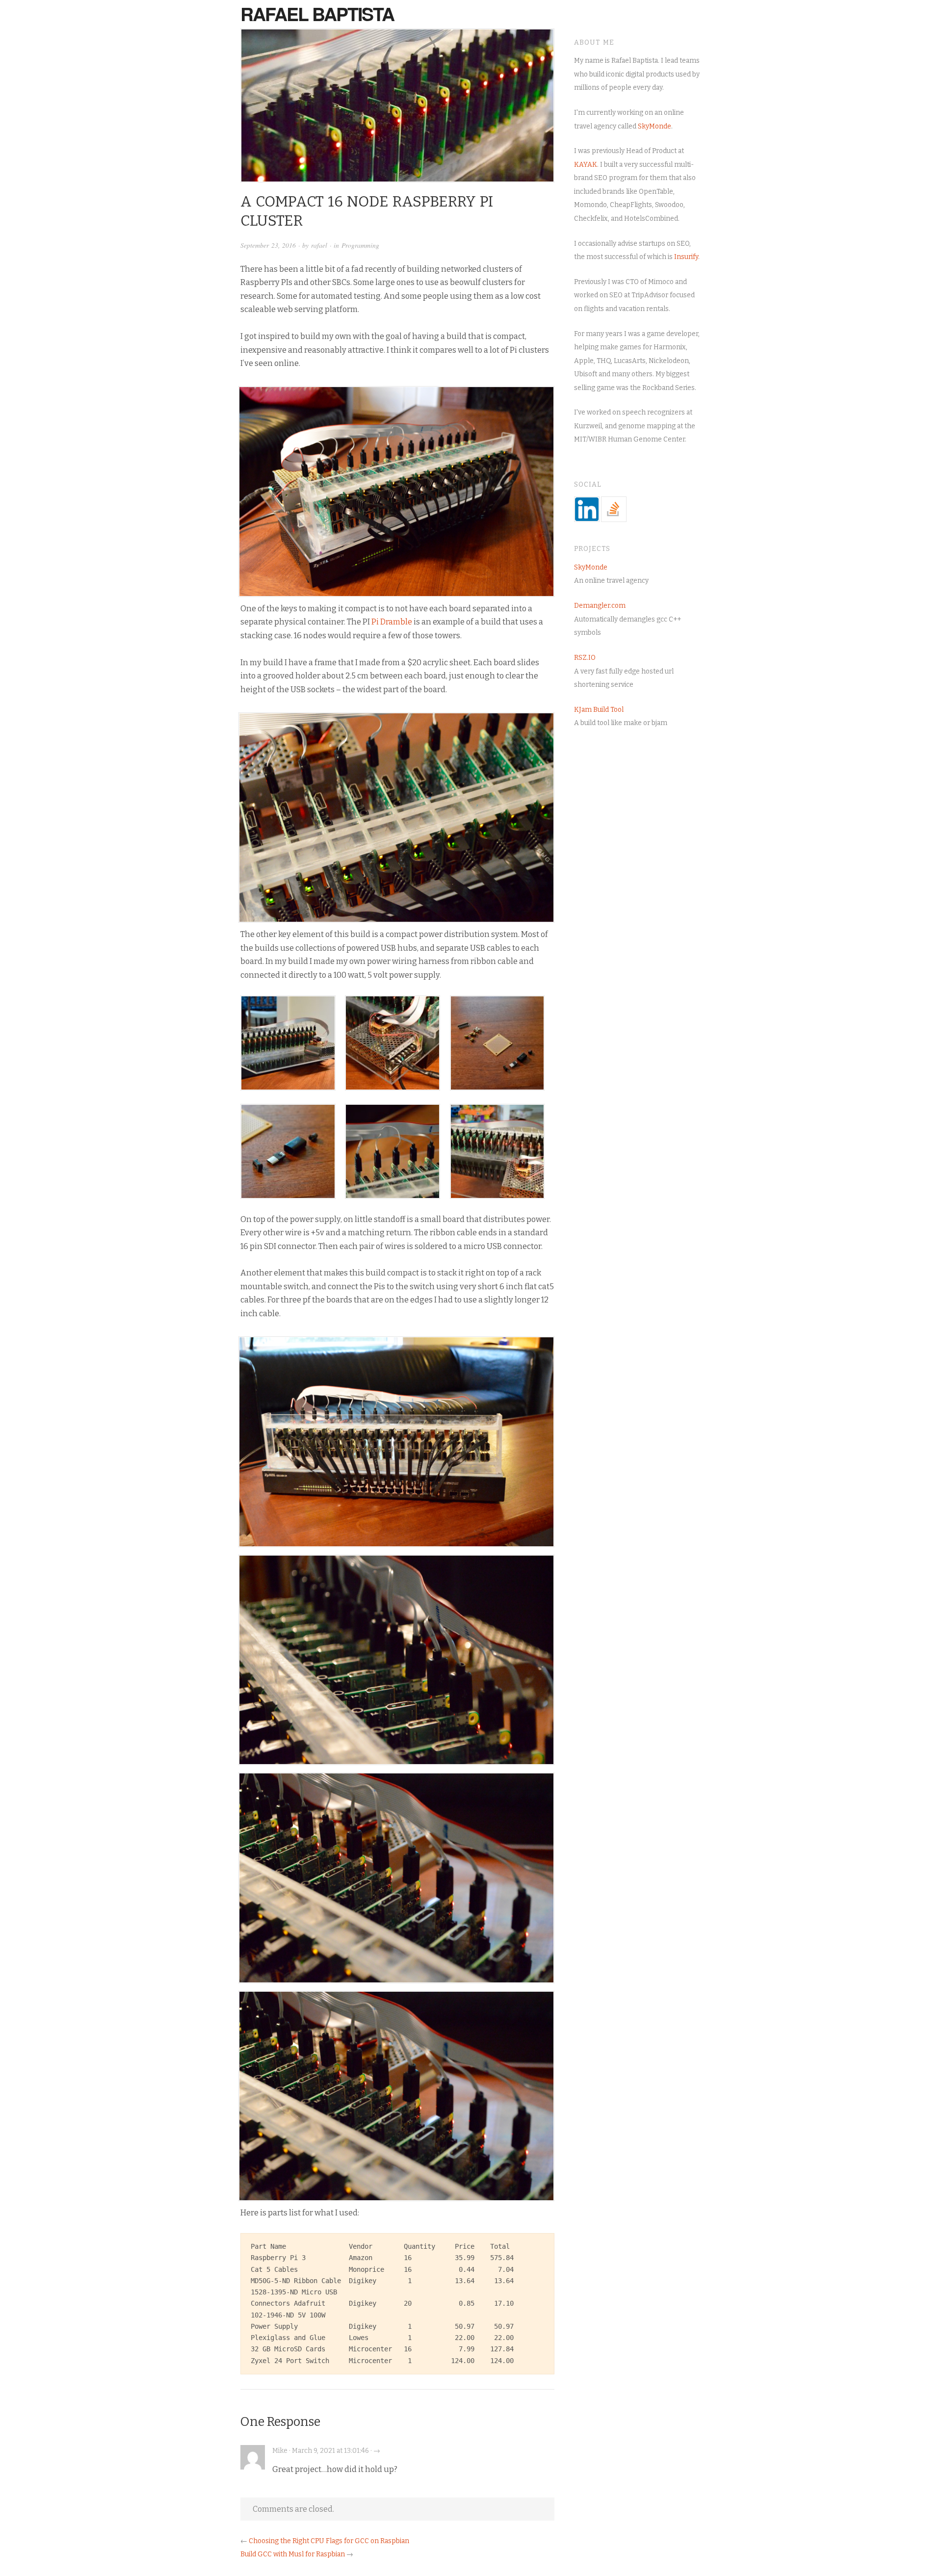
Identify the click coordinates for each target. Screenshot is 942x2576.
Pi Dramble (392, 622)
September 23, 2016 (268, 245)
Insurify (686, 257)
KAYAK (586, 165)
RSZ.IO (585, 658)
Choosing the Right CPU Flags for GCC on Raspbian (329, 2541)
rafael (319, 245)
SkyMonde (654, 126)
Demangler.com (600, 606)
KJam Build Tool (599, 710)
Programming (360, 245)
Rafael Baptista (317, 14)
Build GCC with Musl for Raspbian (293, 2554)
